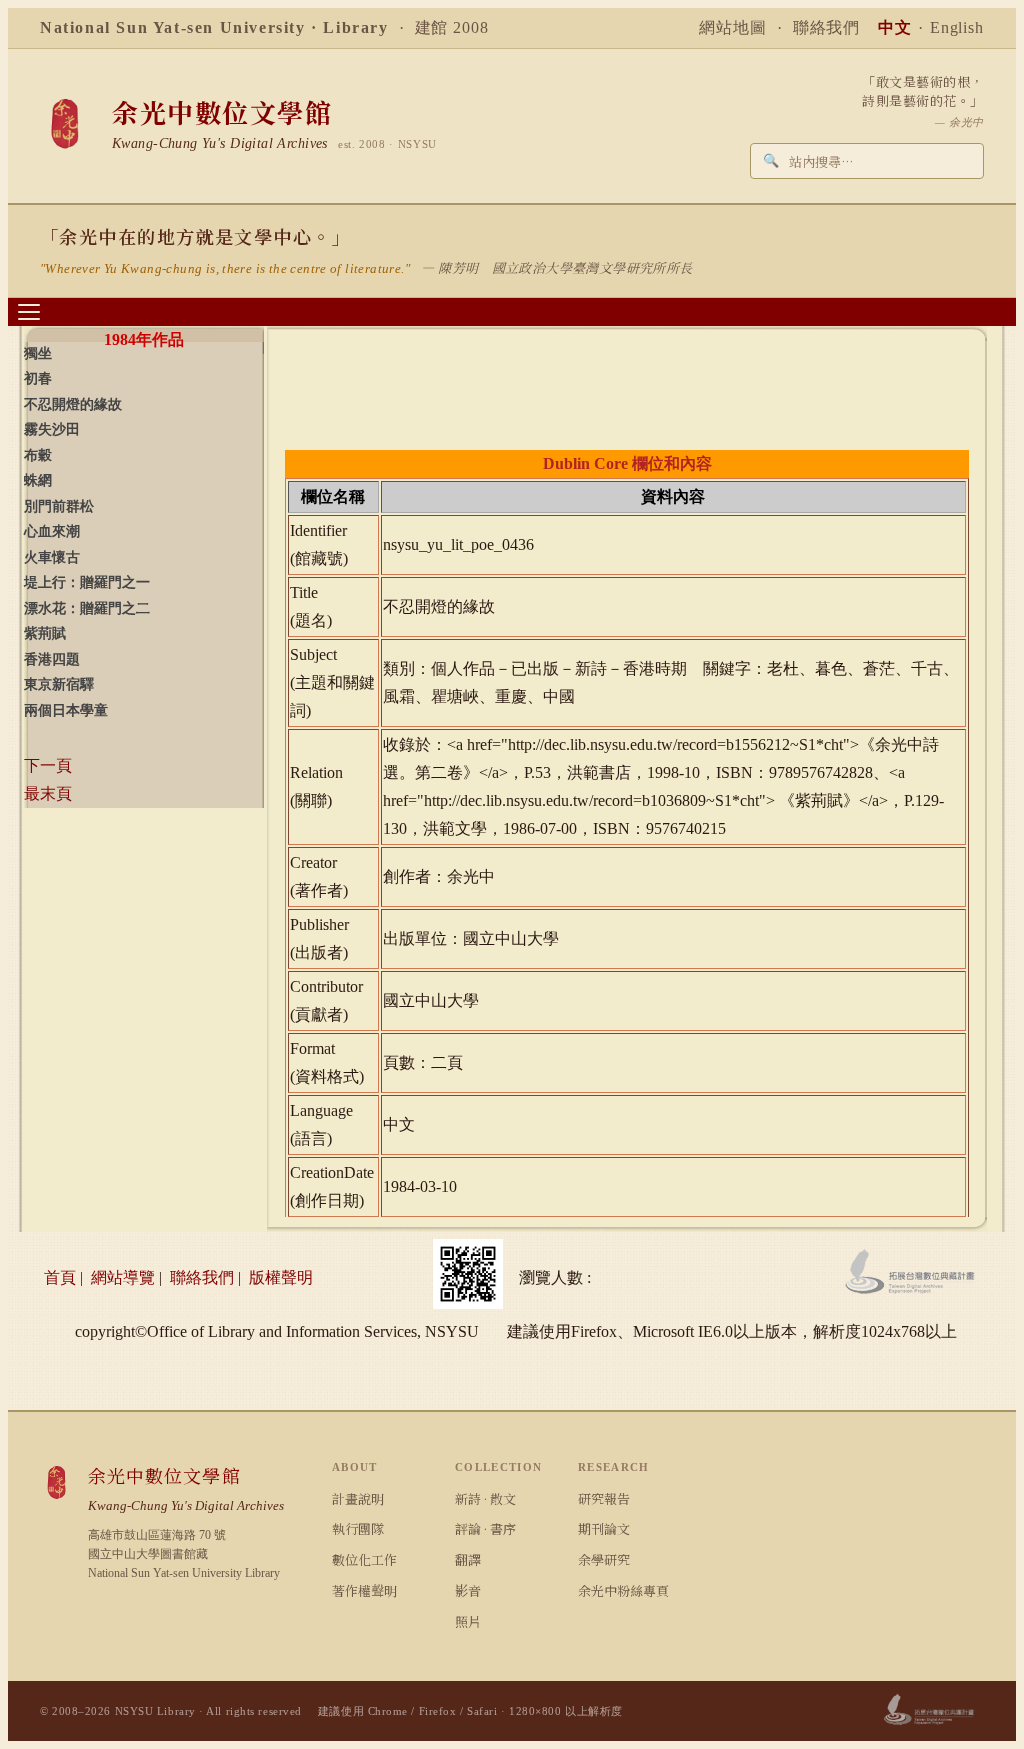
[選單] (29, 312)
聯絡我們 (827, 27)
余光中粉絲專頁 (623, 1590)
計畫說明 (358, 1498)
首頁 (60, 1277)
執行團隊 (358, 1528)
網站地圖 (733, 27)
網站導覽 (123, 1277)
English (957, 27)
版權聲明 (281, 1277)
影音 (468, 1590)
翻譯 (468, 1559)
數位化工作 (364, 1559)
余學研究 (604, 1559)
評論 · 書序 (485, 1528)
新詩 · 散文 (485, 1498)
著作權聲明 (364, 1590)
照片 (468, 1621)
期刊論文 (604, 1528)
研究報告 (604, 1498)
